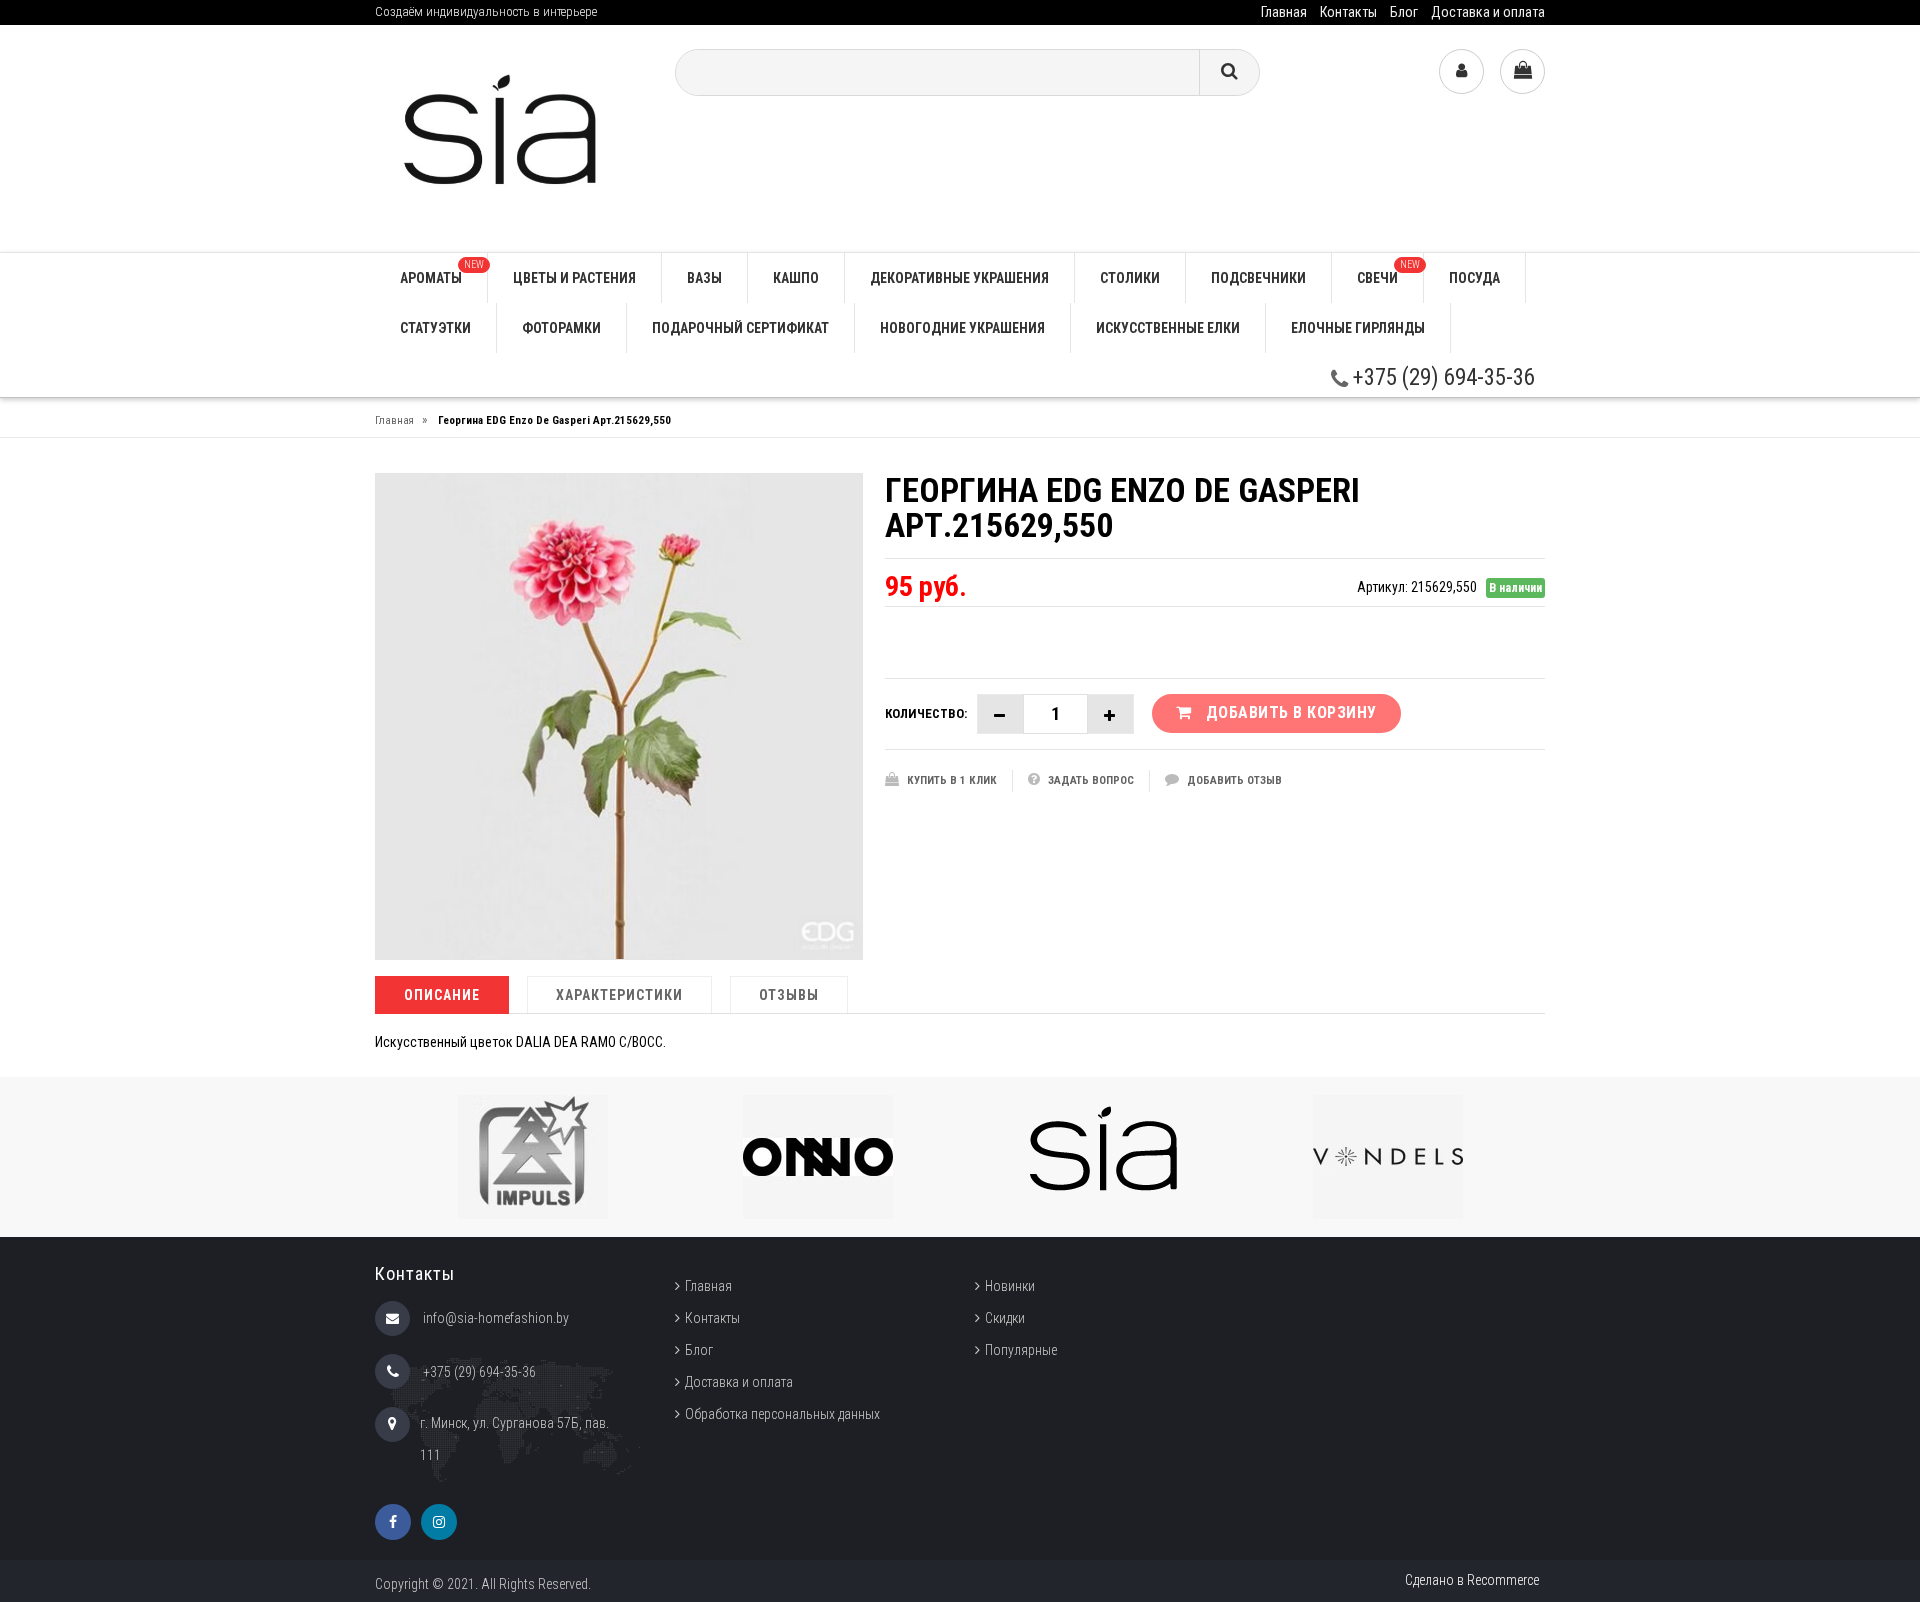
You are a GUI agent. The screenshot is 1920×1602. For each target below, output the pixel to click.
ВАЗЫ (704, 278)
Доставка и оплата (1488, 12)
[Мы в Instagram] (439, 1522)
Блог (1404, 12)
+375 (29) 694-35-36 (1441, 377)
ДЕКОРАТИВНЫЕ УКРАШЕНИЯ (959, 278)
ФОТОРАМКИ (561, 328)
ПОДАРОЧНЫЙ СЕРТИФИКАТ (740, 328)
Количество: (926, 713)
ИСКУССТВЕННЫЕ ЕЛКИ (1168, 328)
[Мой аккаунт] (1461, 71)
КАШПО (796, 278)
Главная (1284, 12)
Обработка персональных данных (782, 1414)
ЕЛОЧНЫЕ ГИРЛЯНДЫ (1358, 328)
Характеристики (619, 995)
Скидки (1005, 1318)
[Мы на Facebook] (393, 1522)
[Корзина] (1522, 71)
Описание (442, 995)
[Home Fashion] (510, 137)
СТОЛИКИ (1130, 278)
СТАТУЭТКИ (435, 328)
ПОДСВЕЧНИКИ (1258, 278)
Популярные (1021, 1350)
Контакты (1348, 12)
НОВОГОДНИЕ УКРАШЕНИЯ (962, 328)
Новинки (1010, 1286)
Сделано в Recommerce (1472, 1580)
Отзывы (789, 995)
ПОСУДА (1474, 278)
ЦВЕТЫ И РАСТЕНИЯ (574, 278)
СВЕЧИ (1388, 272)
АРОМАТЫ (442, 272)
